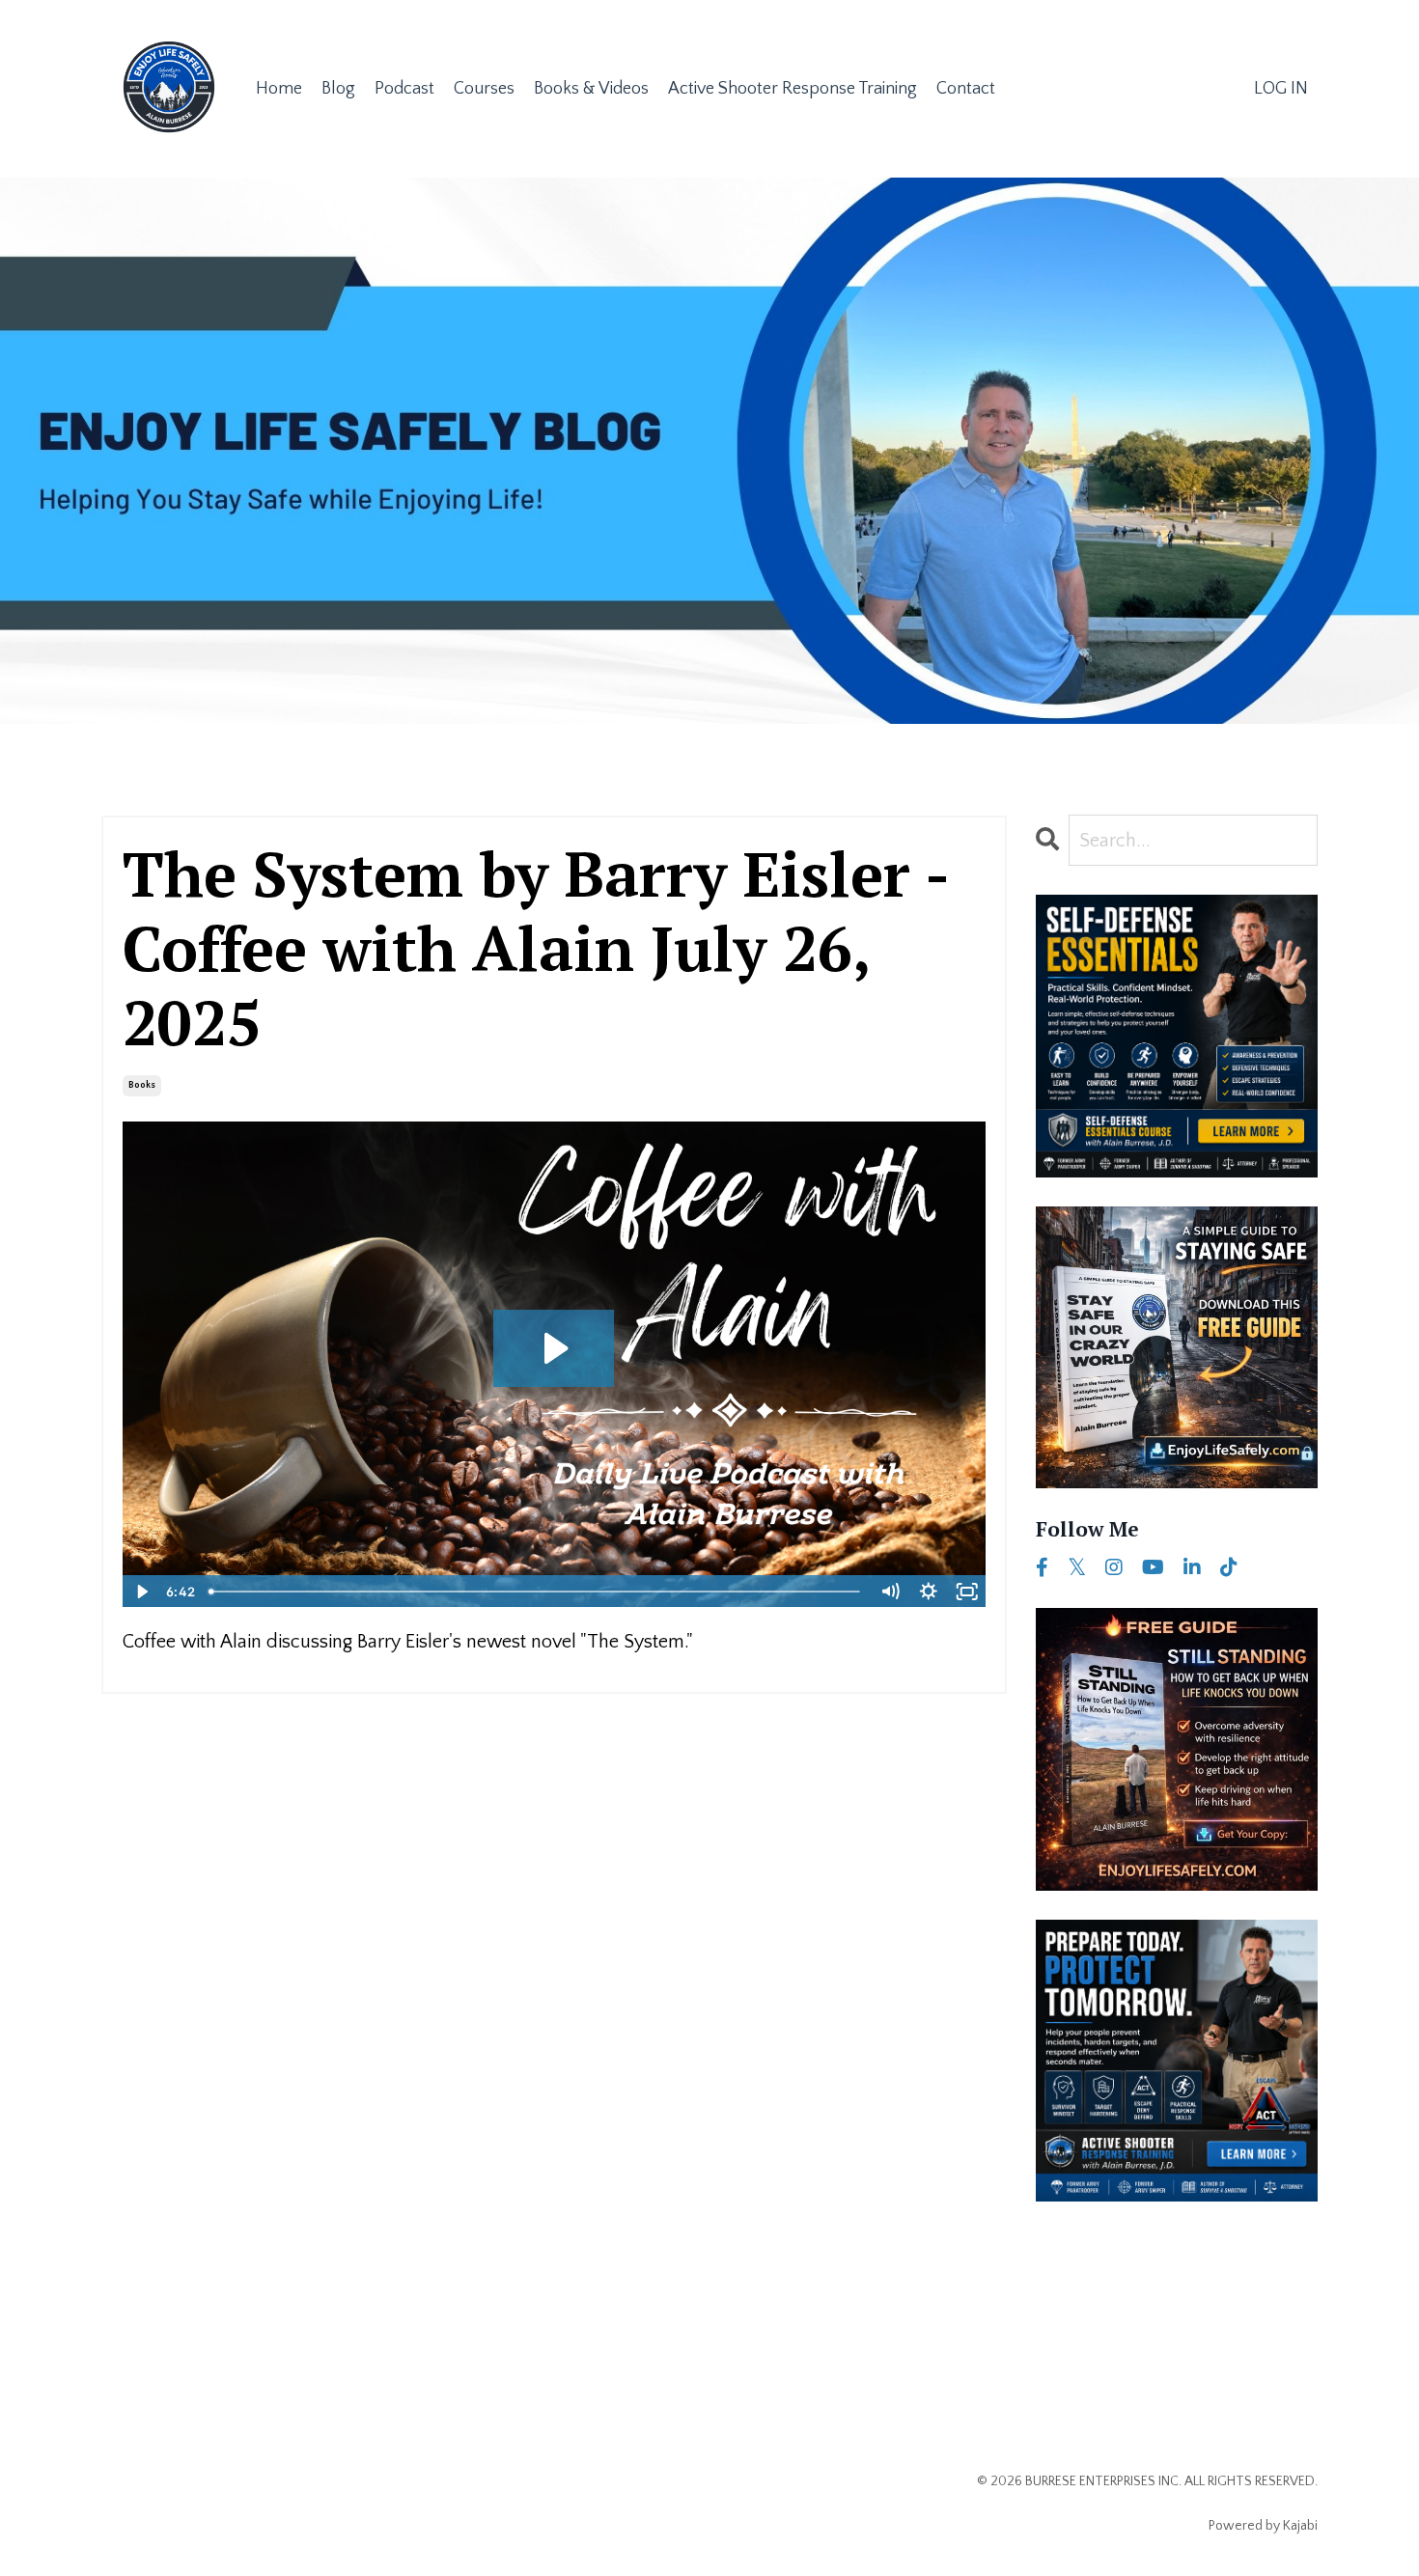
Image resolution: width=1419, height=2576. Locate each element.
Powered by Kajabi (1263, 2526)
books (142, 1085)
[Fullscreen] (967, 1592)
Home (279, 89)
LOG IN (1281, 89)
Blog (338, 89)
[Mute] (890, 1592)
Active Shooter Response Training (793, 89)
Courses (484, 89)
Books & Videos (591, 89)
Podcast (404, 89)
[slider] (535, 1592)
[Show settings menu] (929, 1592)
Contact (966, 89)
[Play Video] (141, 1592)
